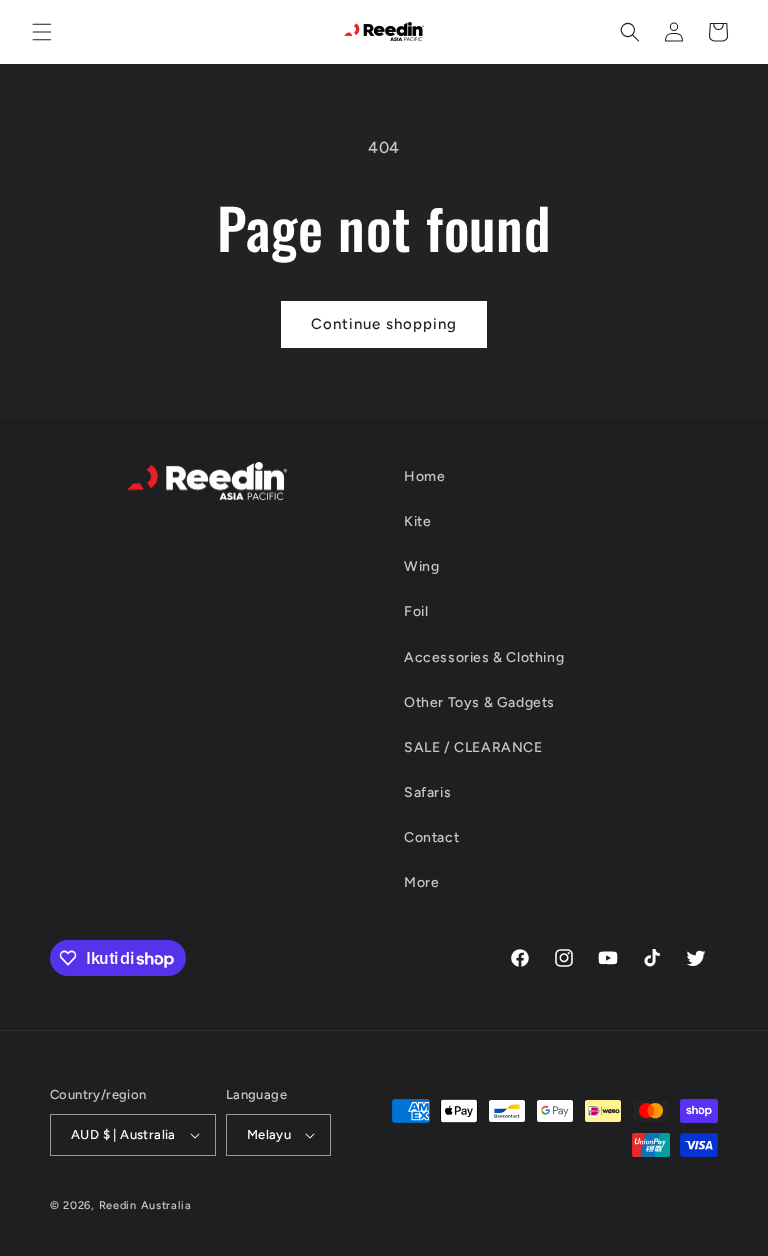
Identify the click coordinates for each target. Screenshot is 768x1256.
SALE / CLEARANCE (473, 747)
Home (424, 476)
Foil (416, 611)
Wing (421, 566)
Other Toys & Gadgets (479, 702)
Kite (417, 521)
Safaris (427, 792)
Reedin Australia (145, 1205)
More (421, 882)
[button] (42, 32)
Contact (431, 837)
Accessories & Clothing (484, 657)
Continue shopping (384, 324)
